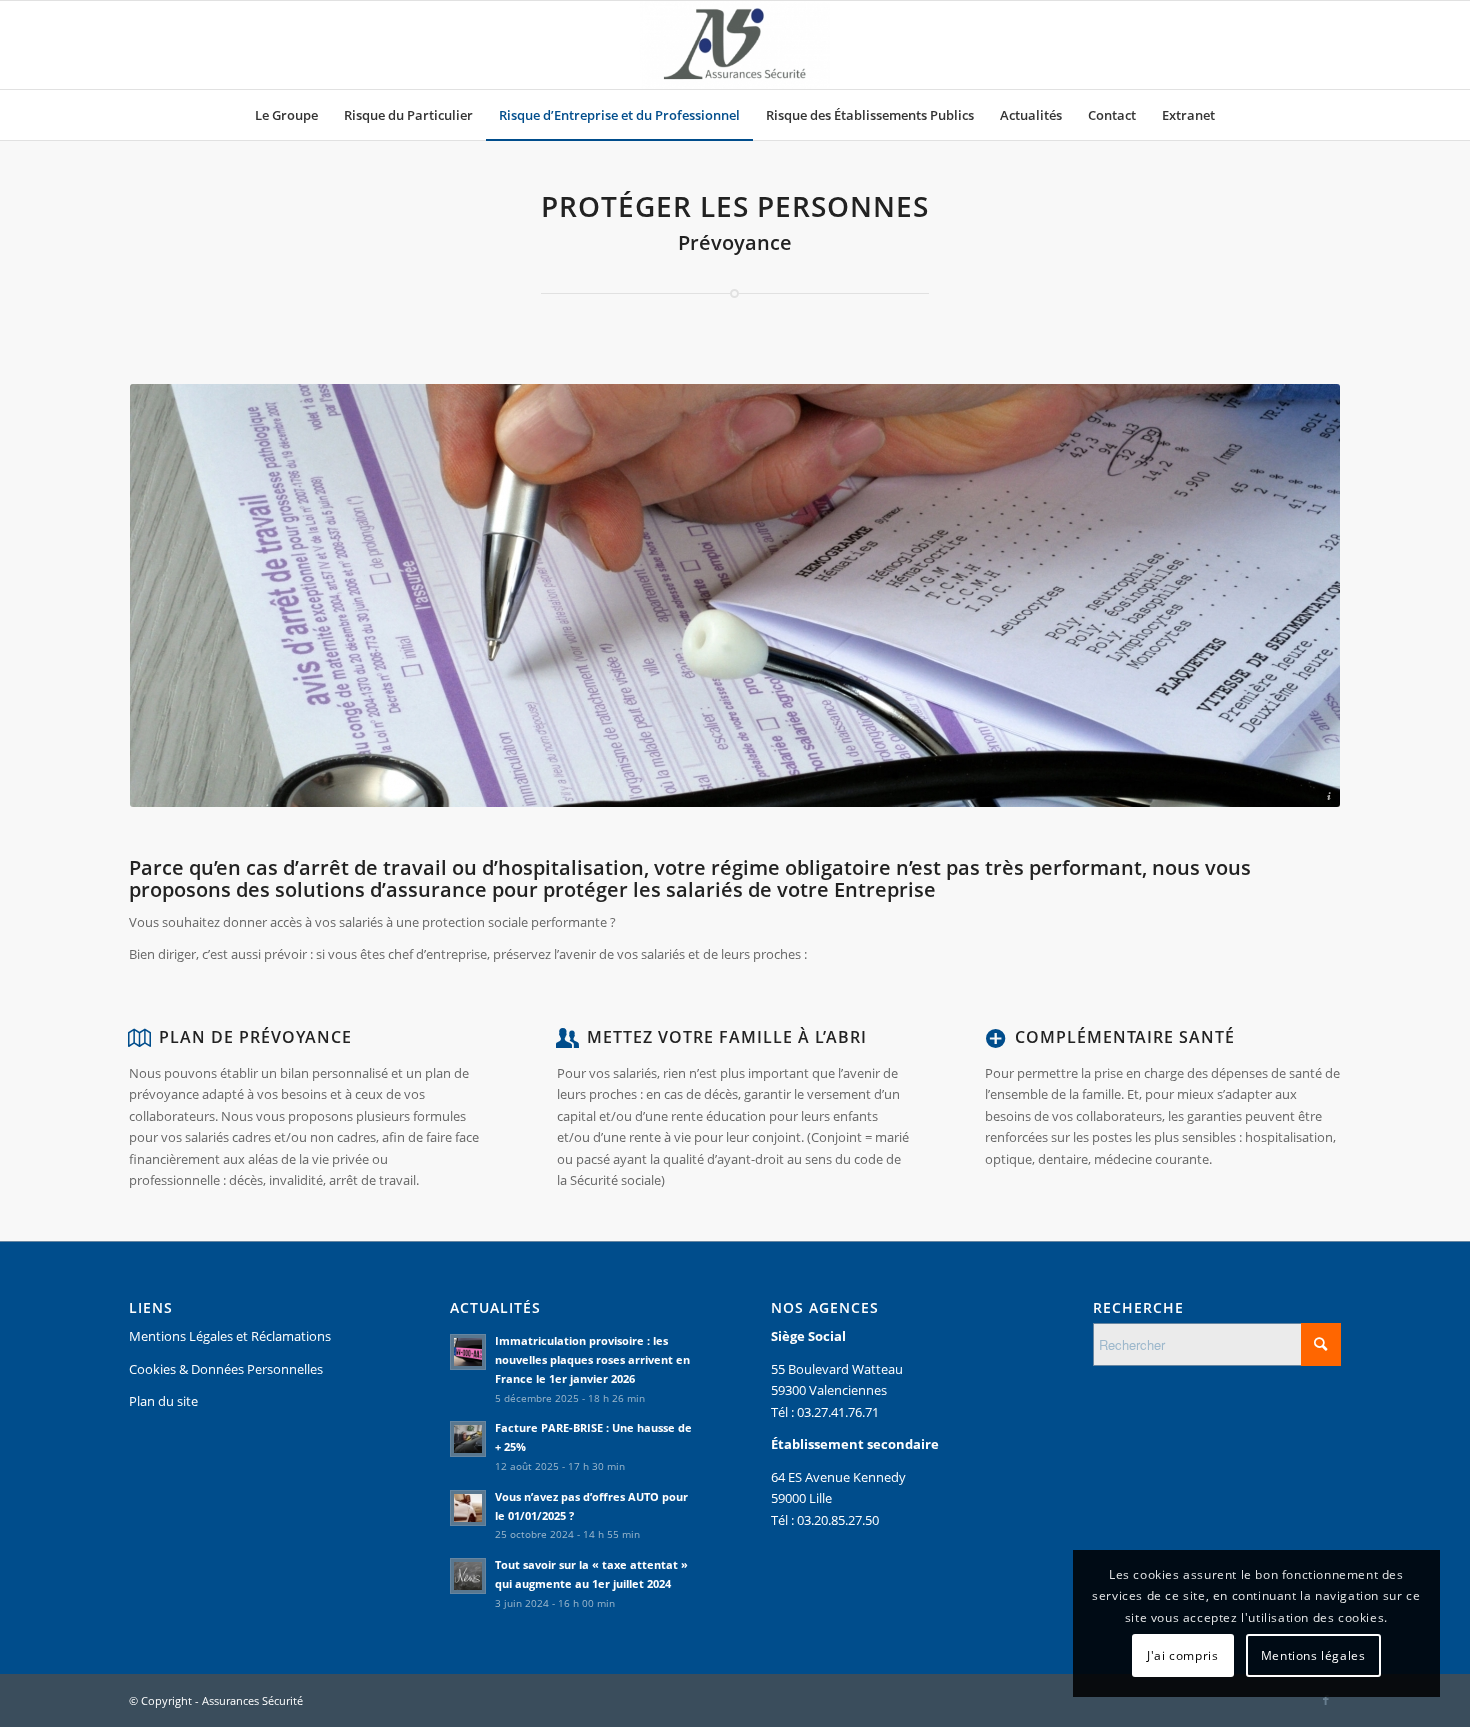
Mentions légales (1313, 1655)
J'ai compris (1182, 1655)
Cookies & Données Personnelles (226, 1369)
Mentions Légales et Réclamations (230, 1336)
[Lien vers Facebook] (1326, 1700)
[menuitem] (286, 115)
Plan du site (163, 1401)
